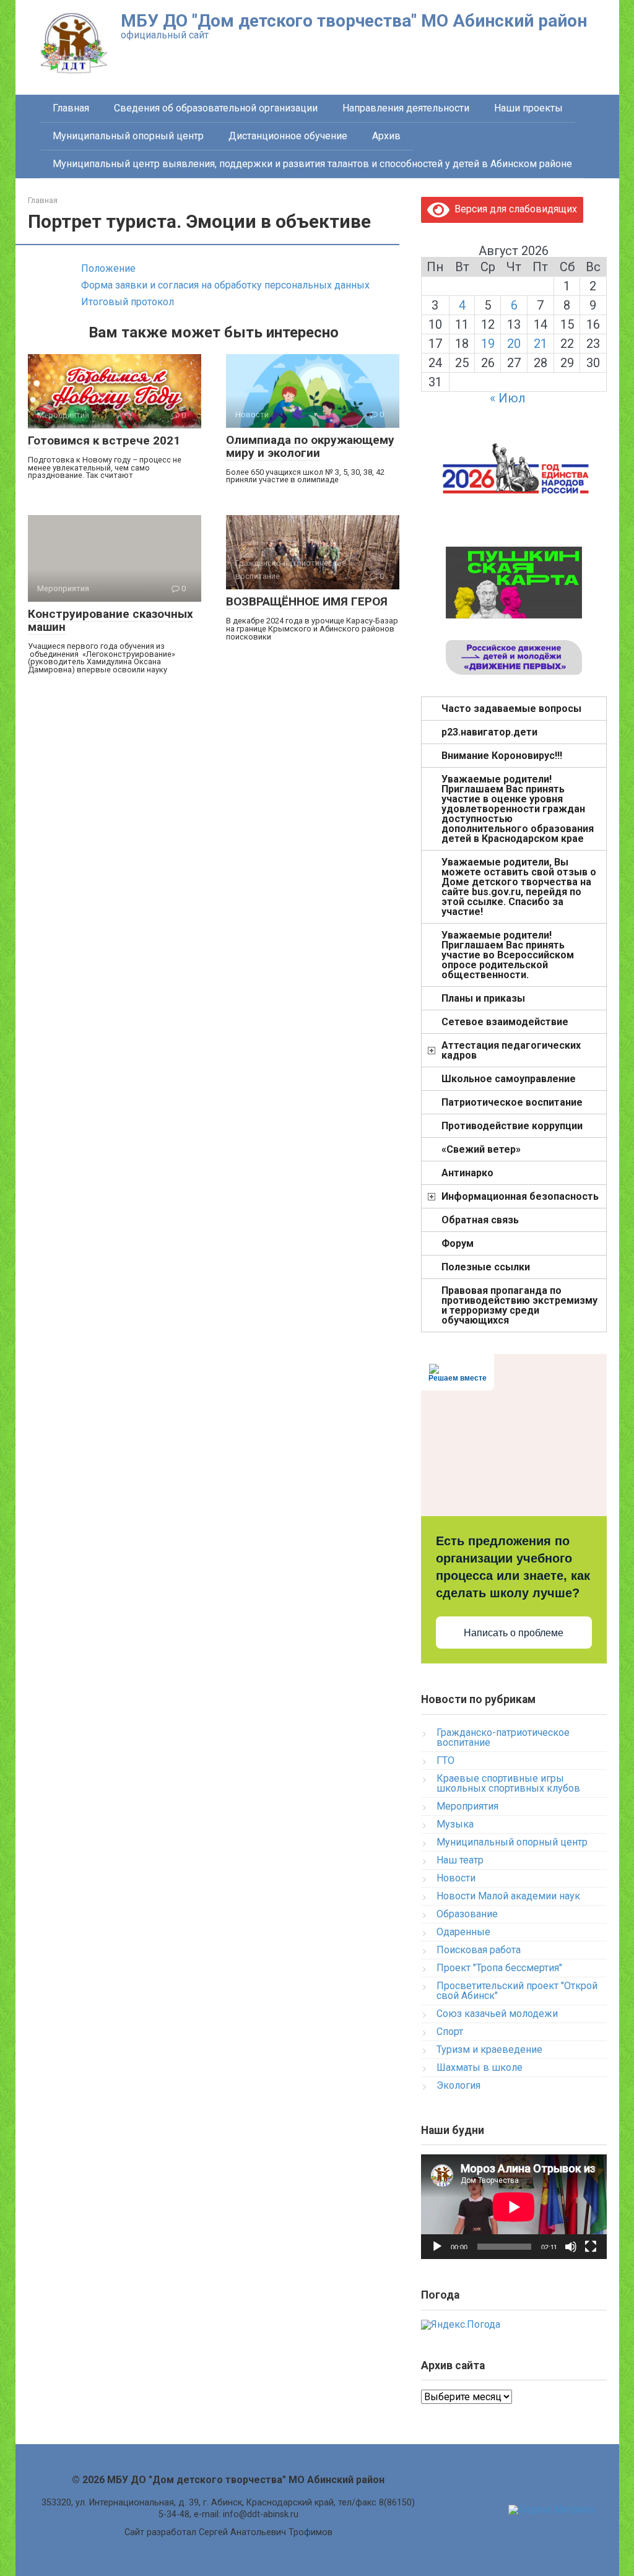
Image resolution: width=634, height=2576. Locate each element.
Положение (108, 268)
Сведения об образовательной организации (216, 108)
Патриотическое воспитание (512, 1102)
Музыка (455, 1824)
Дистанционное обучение (288, 136)
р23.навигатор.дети (489, 732)
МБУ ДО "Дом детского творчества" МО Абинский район (354, 21)
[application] (514, 2207)
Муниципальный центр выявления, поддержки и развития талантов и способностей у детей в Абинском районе (312, 164)
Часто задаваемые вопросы (511, 709)
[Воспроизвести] (437, 2247)
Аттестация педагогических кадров (511, 1050)
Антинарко (467, 1173)
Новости (456, 1878)
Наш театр (460, 1860)
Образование (467, 1914)
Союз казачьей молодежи (497, 2014)
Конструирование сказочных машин (111, 620)
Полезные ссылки (486, 1267)
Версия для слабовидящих (513, 209)
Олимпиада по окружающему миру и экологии (310, 446)
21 (541, 344)
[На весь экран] (591, 2247)
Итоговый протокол (128, 302)
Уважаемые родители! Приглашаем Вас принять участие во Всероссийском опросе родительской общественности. (508, 955)
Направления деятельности (406, 108)
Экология (458, 2085)
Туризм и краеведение (489, 2049)
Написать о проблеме (514, 1633)
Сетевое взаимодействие (505, 1022)
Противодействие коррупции (512, 1126)
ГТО (445, 1760)
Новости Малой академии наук (508, 1896)
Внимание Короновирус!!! (502, 756)
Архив (386, 136)
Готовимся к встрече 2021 (104, 440)
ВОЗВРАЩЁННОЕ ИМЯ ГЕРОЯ (307, 601)
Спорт (450, 2032)
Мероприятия (467, 1806)
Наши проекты (528, 108)
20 (514, 344)
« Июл (508, 398)
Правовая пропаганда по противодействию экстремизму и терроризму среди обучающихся (519, 1305)
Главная (71, 108)
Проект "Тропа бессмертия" (499, 1968)
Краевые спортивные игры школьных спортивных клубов (508, 1783)
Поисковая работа (479, 1950)
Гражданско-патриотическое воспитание (503, 1737)
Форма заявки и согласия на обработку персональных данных (225, 285)
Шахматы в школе (480, 2067)
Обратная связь (480, 1220)
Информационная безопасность (520, 1196)
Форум (458, 1243)
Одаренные (463, 1932)
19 (488, 344)
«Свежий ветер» (481, 1149)
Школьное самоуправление (509, 1079)
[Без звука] (571, 2247)
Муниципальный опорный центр (128, 136)
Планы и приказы (483, 998)
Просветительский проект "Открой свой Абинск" (517, 1991)
